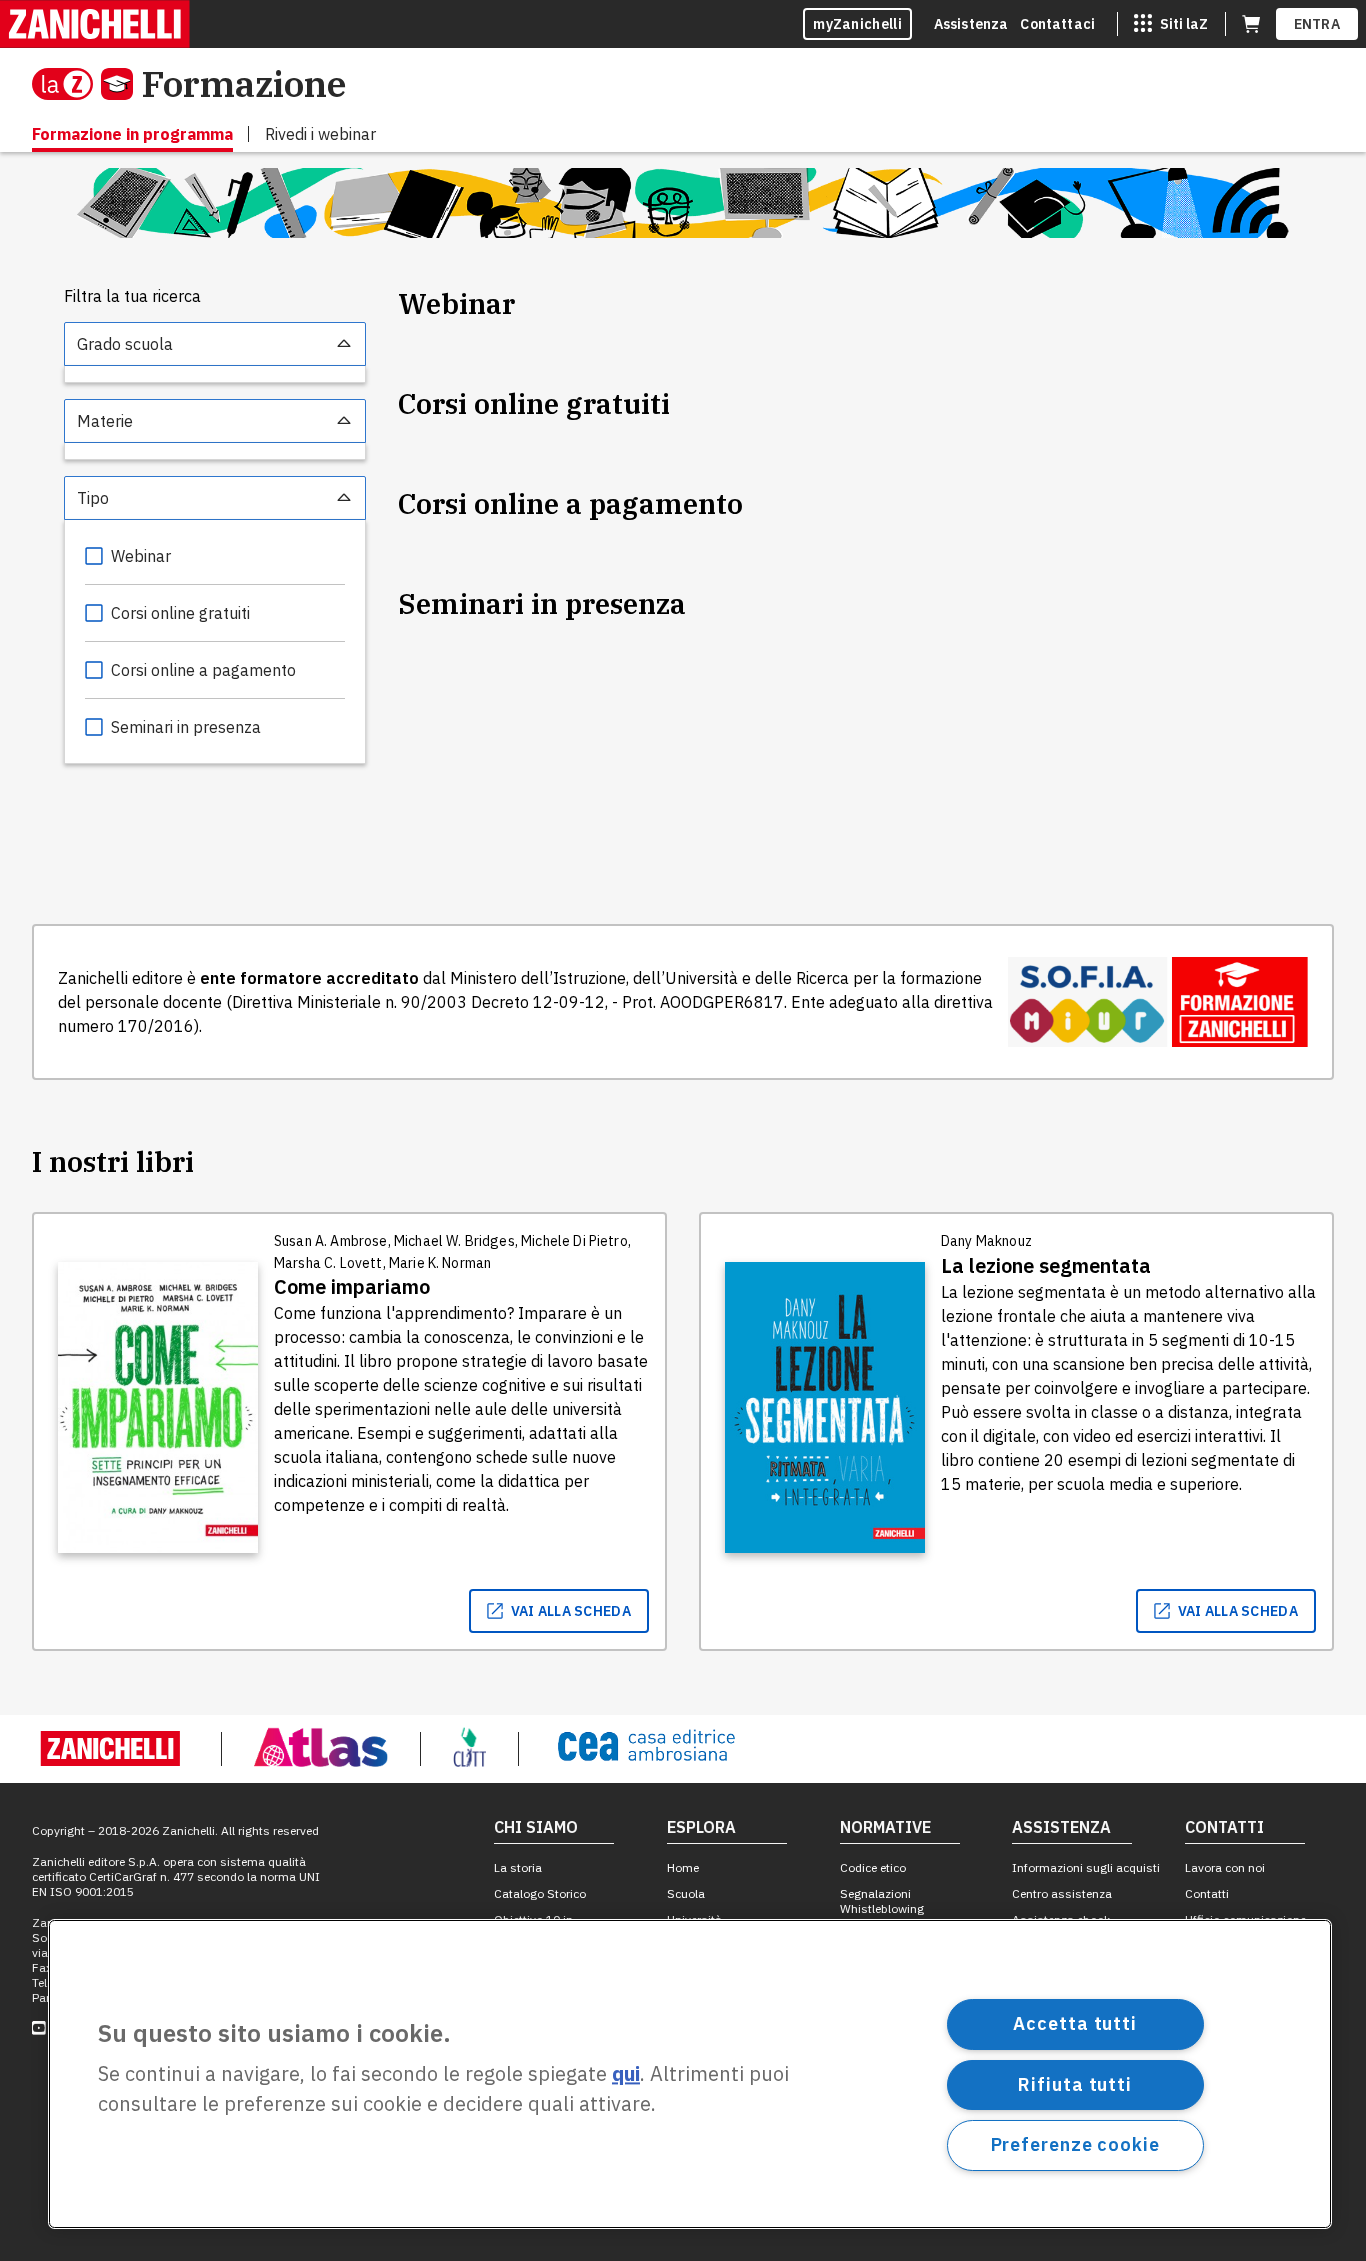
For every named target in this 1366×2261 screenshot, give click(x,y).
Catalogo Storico (540, 1893)
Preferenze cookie (1075, 2144)
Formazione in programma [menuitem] (132, 134)
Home (683, 1867)
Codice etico (873, 1867)
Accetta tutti (1075, 2023)
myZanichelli (857, 24)
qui (626, 2074)
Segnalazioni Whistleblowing (882, 1901)
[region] (690, 2074)
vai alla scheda (571, 1611)
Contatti (1207, 1893)
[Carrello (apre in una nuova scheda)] (1251, 24)
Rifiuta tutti (1075, 2083)
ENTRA (1317, 24)
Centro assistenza (1062, 1893)
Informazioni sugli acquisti (1086, 1867)
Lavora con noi (1225, 1867)
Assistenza (971, 24)
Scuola (686, 1893)
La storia (518, 1867)
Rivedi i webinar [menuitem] (320, 134)
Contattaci (1057, 24)
